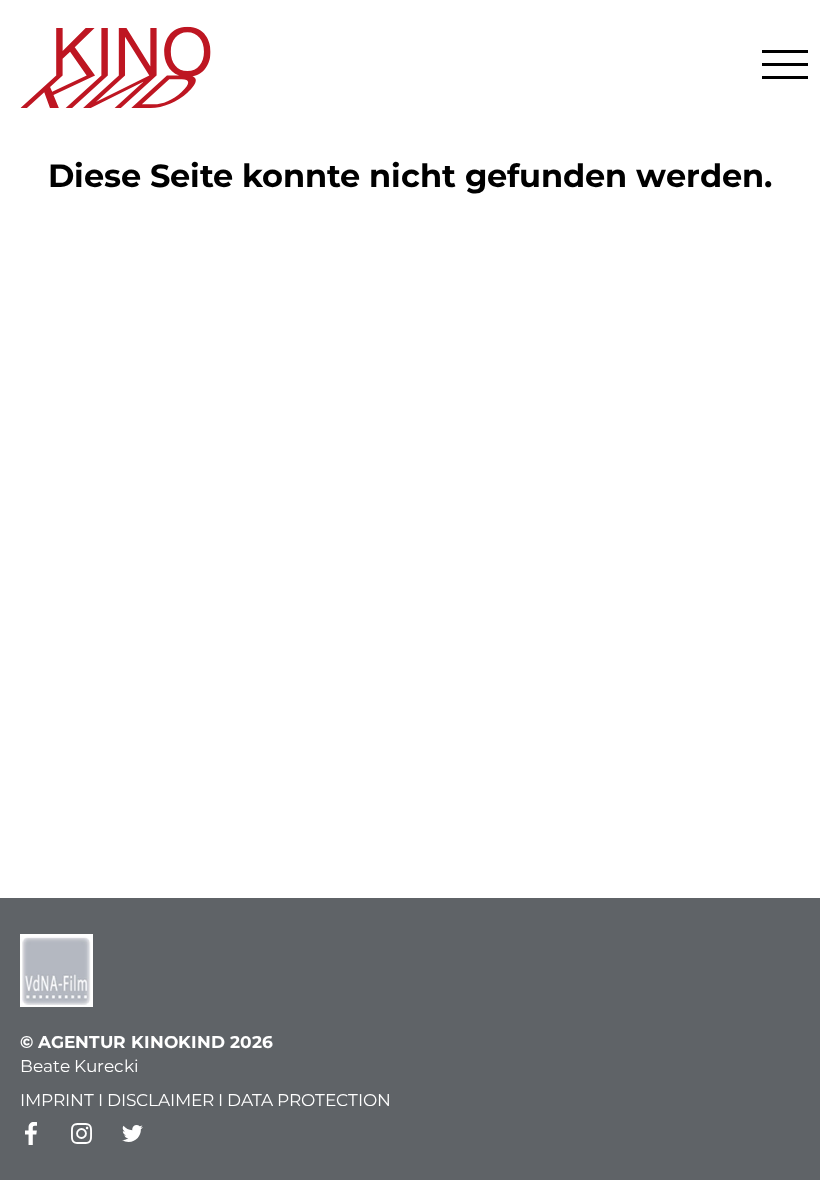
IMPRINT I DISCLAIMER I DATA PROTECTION (205, 1100)
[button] (785, 64)
